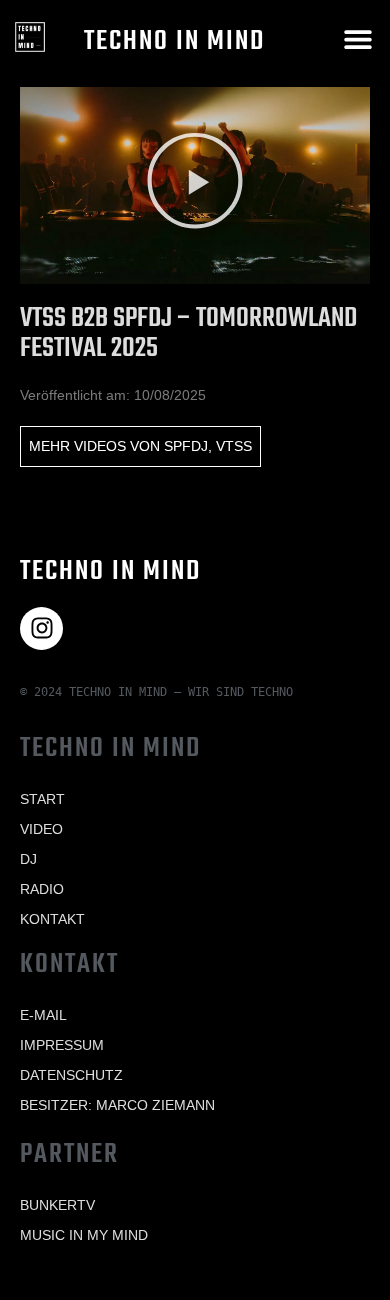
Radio (42, 889)
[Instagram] (41, 628)
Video (41, 829)
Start (42, 799)
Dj (28, 859)
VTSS (234, 446)
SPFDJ (186, 446)
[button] (357, 38)
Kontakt (52, 919)
